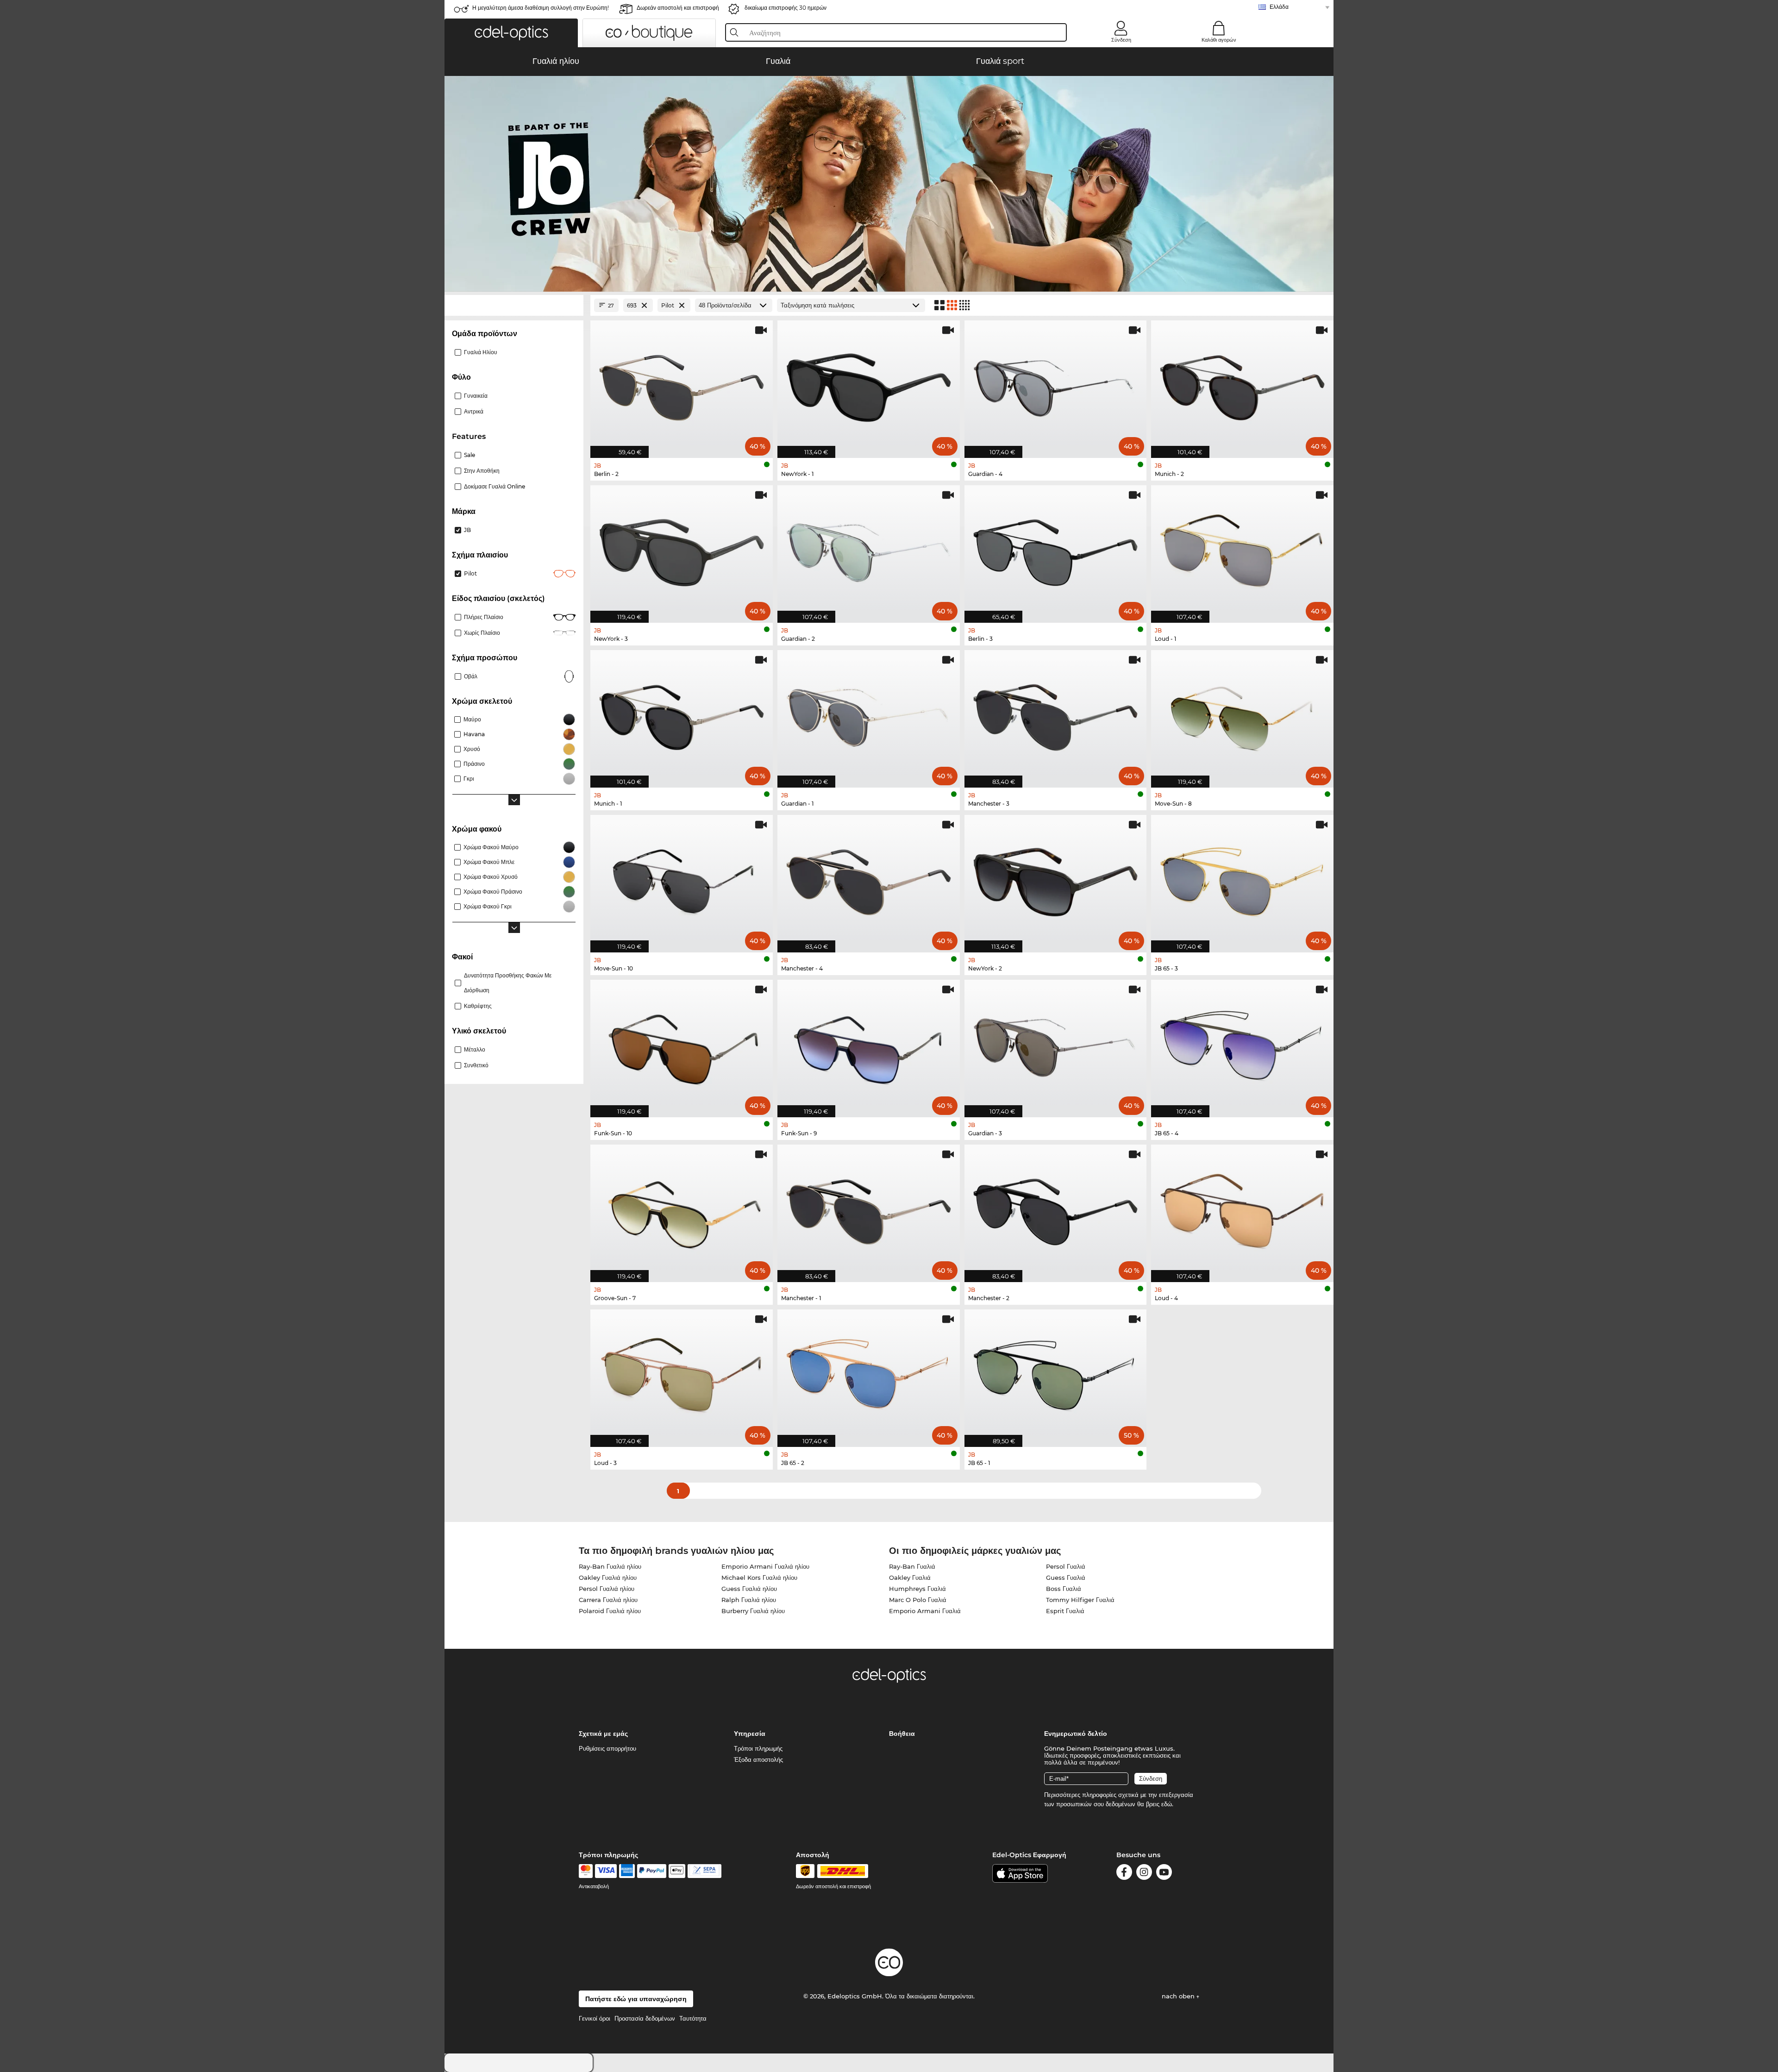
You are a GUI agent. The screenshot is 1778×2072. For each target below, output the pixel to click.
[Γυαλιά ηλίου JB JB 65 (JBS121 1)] (1056, 1373)
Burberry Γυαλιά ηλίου (753, 1611)
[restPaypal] (652, 1871)
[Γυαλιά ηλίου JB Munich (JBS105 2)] (1242, 384)
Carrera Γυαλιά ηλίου (608, 1600)
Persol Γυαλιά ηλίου (607, 1589)
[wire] (704, 1871)
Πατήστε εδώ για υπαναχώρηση (636, 1999)
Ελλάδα (1279, 7)
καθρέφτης (478, 1006)
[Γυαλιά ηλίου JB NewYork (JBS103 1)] (869, 384)
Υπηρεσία (750, 1734)
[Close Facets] (514, 305)
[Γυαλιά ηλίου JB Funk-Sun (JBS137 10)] (682, 1044)
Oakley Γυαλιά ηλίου (608, 1577)
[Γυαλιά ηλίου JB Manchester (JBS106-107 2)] (1056, 1208)
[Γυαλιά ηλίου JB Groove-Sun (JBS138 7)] (682, 1208)
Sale (470, 455)
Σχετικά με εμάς (603, 1734)
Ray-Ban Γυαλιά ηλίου (610, 1566)
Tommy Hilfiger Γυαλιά (1080, 1600)
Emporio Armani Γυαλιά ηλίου (765, 1566)
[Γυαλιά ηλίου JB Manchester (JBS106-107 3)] (1056, 714)
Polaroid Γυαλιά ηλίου (610, 1611)
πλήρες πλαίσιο (484, 617)
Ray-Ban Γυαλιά (912, 1566)
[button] (511, 33)
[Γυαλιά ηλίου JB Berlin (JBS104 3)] (1056, 549)
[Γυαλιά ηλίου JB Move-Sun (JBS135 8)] (1242, 714)
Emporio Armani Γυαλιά (925, 1611)
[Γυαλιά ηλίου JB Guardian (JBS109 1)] (869, 714)
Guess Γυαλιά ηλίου (749, 1589)
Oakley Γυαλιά (910, 1577)
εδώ (1167, 1804)
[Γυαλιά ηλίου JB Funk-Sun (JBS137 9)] (869, 1044)
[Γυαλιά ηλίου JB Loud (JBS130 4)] (1242, 1208)
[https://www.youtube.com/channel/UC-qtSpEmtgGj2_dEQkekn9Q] (1164, 1874)
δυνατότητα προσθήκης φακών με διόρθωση (508, 983)
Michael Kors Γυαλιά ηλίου (759, 1577)
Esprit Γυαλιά (1065, 1611)
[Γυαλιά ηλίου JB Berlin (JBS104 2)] (682, 384)
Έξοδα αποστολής (758, 1759)
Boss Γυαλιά (1064, 1589)
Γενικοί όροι (595, 2018)
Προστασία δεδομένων (645, 2018)
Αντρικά (474, 411)
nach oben (1179, 1996)
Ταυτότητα (693, 2018)
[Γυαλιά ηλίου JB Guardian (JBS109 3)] (1056, 1044)
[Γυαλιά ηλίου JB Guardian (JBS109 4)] (1056, 384)
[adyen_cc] (586, 1871)
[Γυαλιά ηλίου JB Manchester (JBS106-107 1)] (869, 1208)
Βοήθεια (902, 1734)
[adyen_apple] (677, 1871)
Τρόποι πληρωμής (758, 1748)
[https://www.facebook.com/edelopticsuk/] (1124, 1874)
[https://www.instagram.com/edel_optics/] (1144, 1874)
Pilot (470, 573)
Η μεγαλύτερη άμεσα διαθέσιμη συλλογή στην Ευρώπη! (541, 8)
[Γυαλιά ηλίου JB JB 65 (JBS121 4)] (1242, 1044)
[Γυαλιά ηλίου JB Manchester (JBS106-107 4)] (869, 879)
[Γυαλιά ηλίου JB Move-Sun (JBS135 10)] (682, 879)
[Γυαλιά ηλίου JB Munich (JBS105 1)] (682, 714)
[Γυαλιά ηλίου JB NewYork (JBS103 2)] (1056, 879)
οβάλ (471, 676)
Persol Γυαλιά (1066, 1566)
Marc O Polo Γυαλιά (918, 1600)
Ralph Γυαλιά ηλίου (749, 1600)
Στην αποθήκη (482, 471)
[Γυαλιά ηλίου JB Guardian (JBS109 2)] (869, 549)
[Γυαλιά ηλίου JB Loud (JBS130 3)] (682, 1373)
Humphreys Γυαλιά (917, 1589)
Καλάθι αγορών (1219, 40)
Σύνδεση (1121, 40)
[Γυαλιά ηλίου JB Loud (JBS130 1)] (1242, 549)
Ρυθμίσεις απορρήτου (607, 1748)
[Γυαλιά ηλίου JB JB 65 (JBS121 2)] (869, 1373)
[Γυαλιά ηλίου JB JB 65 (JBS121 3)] (1242, 879)
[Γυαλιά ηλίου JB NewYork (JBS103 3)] (682, 549)
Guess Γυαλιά (1066, 1577)
